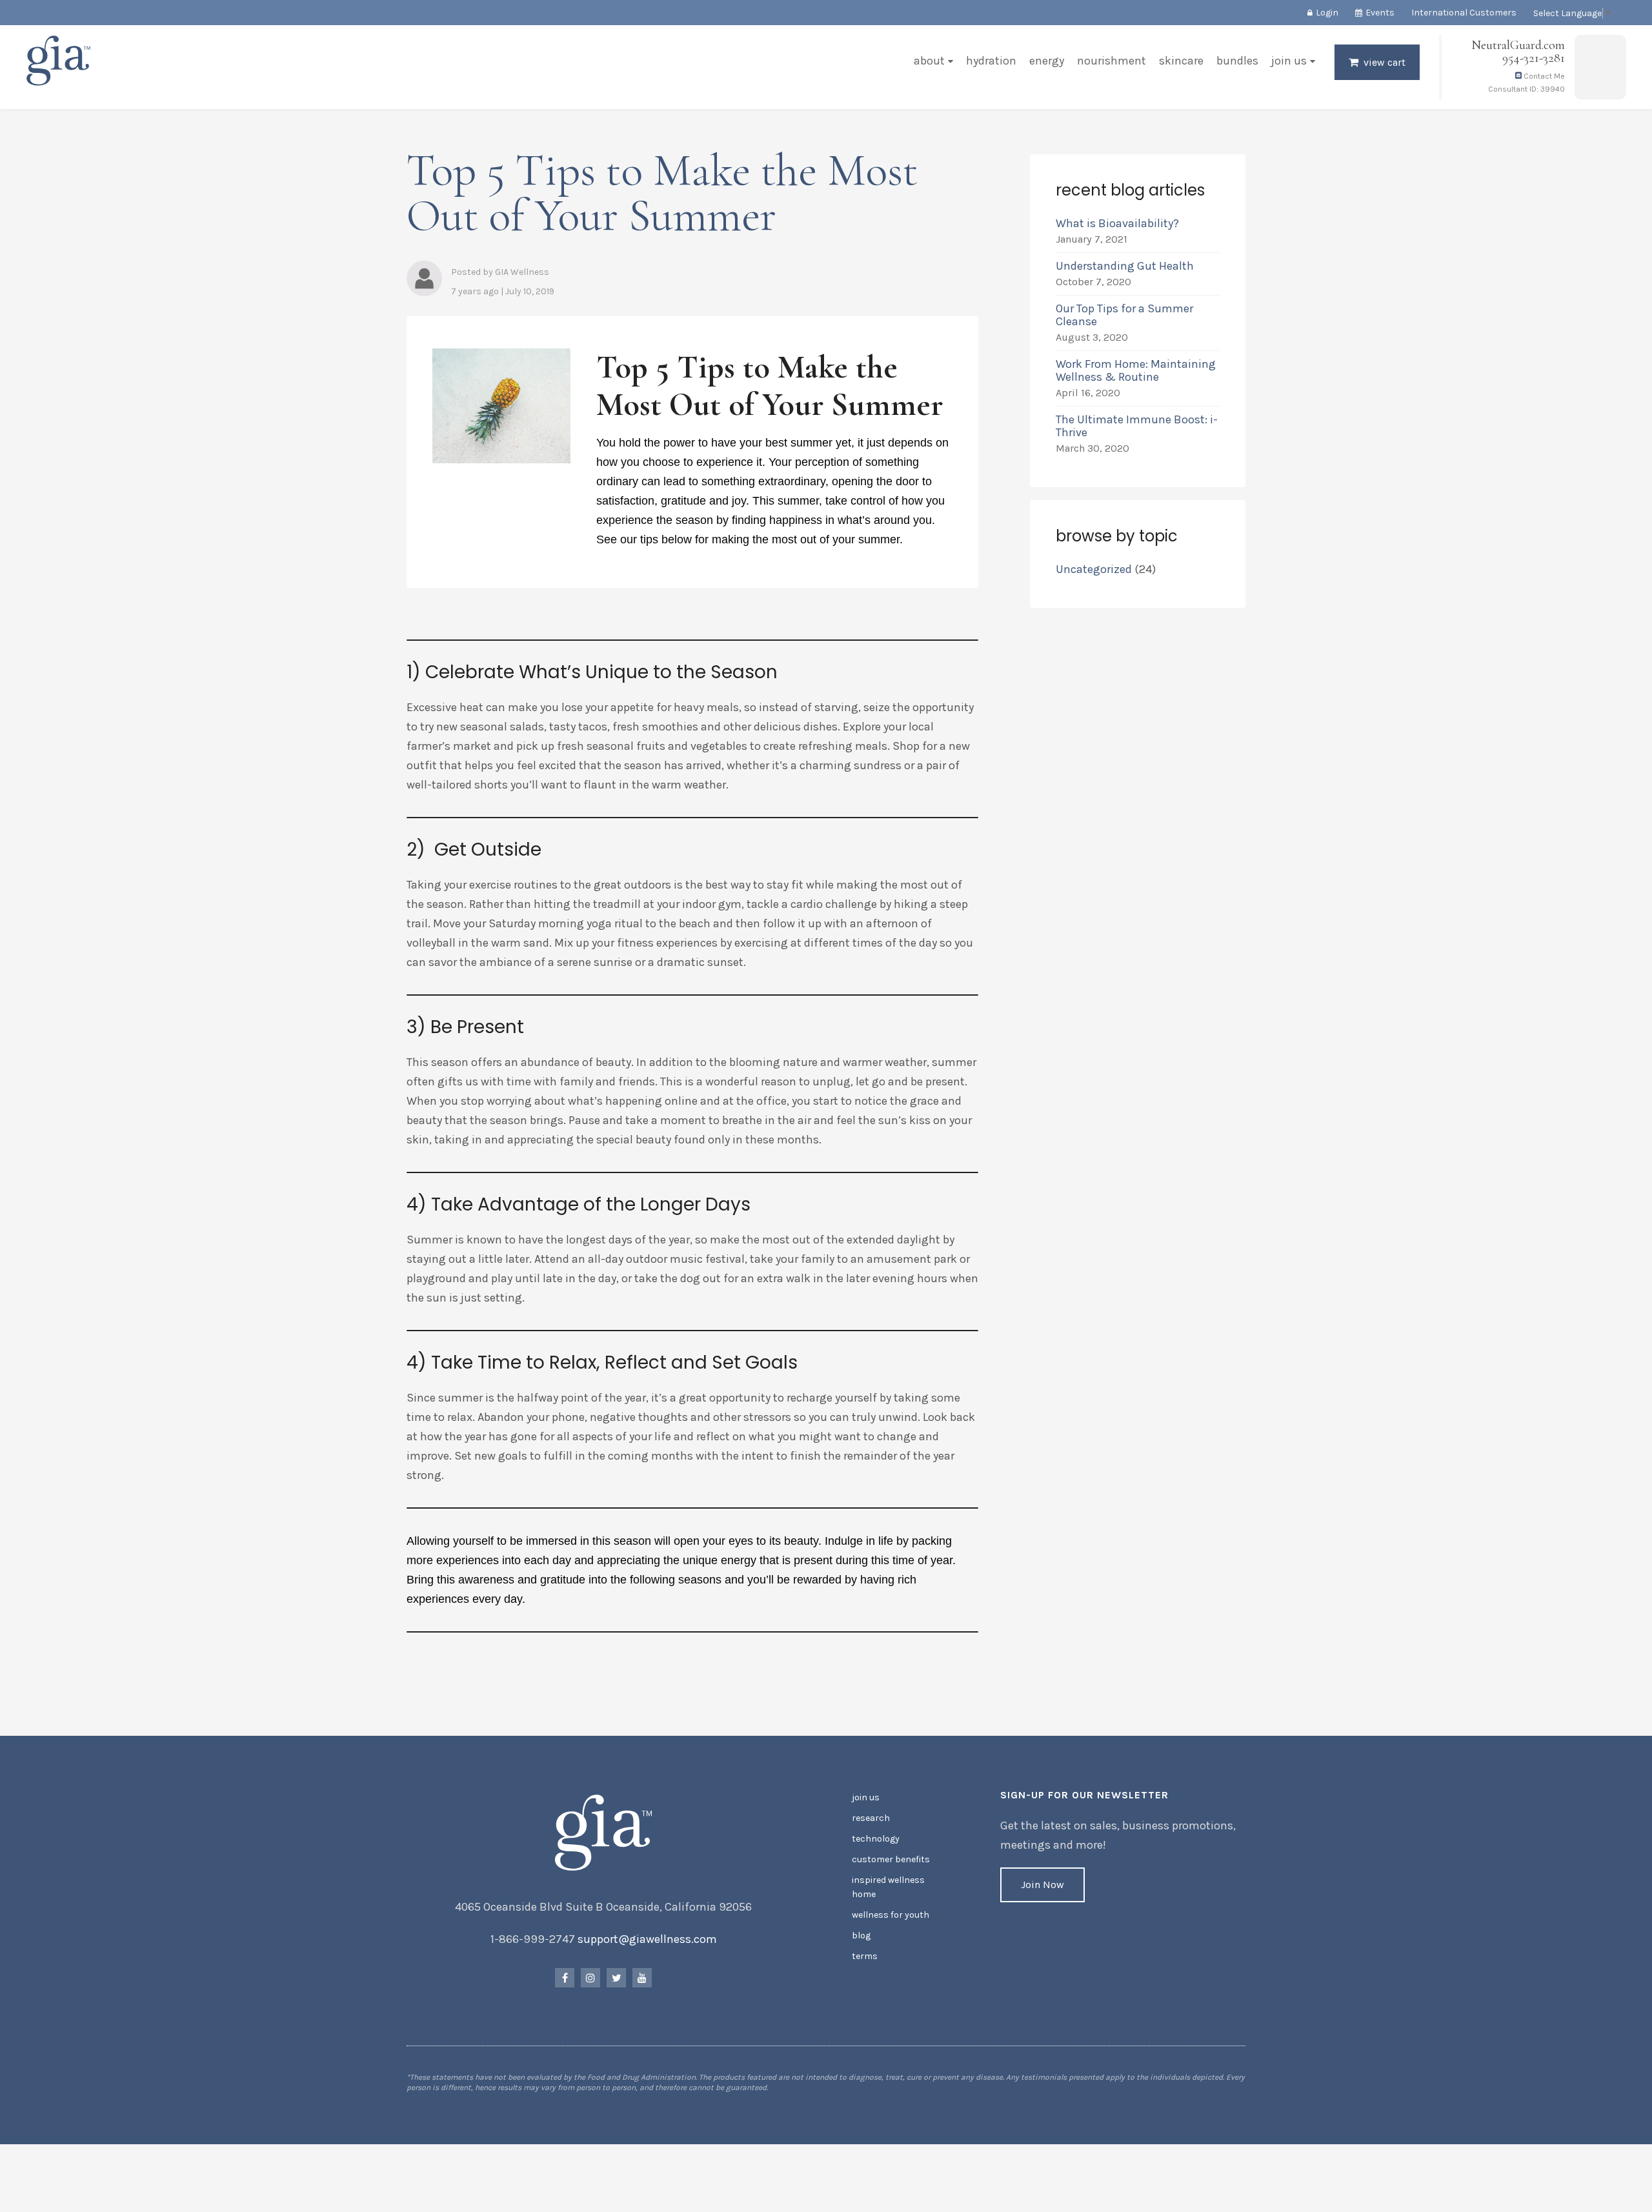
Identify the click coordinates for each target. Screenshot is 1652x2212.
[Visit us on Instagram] (590, 1978)
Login (1327, 13)
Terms (865, 1956)
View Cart (1385, 62)
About (929, 61)
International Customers (1464, 13)
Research (871, 1818)
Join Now (1043, 1885)
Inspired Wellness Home (888, 1887)
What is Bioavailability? (1117, 223)
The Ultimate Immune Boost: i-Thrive (1137, 426)
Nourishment (1112, 61)
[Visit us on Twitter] (616, 1978)
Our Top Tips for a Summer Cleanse (1124, 315)
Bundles (1237, 61)
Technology (876, 1839)
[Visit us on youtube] (642, 1978)
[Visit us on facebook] (565, 1978)
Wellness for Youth (891, 1915)
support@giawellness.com (647, 1939)
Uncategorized (1094, 569)
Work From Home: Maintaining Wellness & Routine (1136, 370)
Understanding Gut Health (1125, 266)
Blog (861, 1936)
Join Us (1289, 61)
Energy (1047, 61)
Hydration (991, 61)
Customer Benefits (891, 1859)
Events (1380, 13)
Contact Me (1543, 76)
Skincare (1181, 61)
